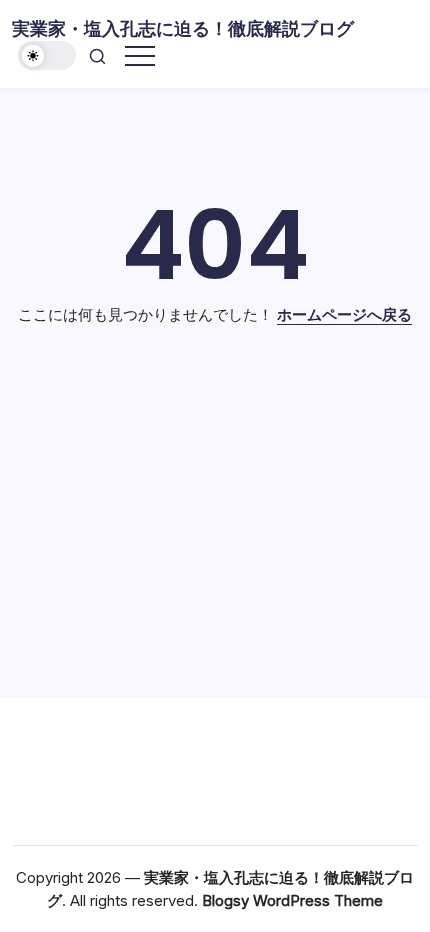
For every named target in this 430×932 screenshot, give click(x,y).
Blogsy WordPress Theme (292, 900)
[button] (47, 55)
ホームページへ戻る (344, 314)
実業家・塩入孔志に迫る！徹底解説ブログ (183, 28)
